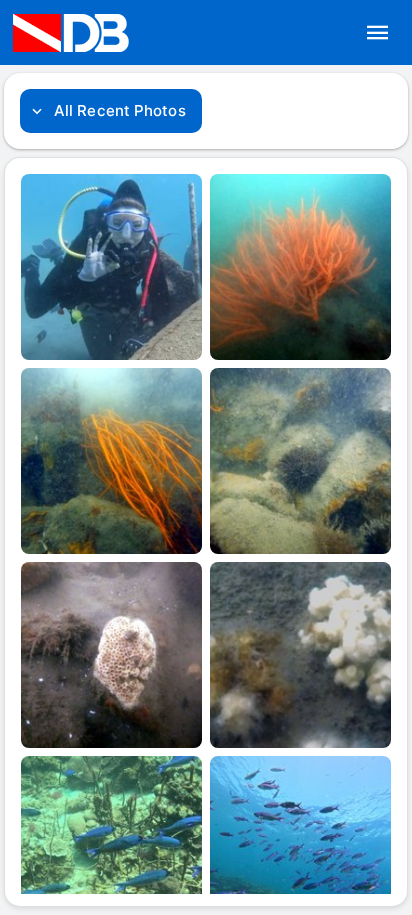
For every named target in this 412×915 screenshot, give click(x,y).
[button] (378, 33)
